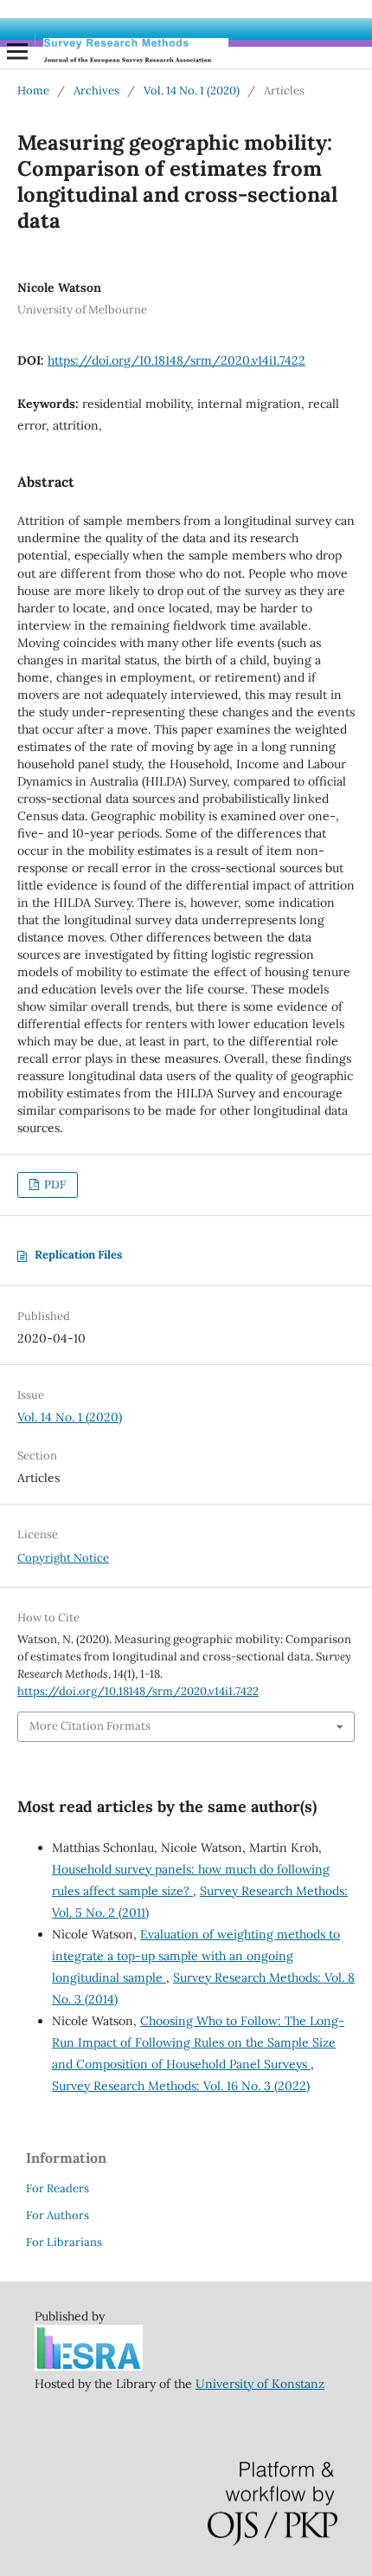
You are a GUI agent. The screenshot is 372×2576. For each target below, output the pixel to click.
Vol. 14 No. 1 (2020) (192, 91)
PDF (54, 1184)
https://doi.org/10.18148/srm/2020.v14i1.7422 (176, 360)
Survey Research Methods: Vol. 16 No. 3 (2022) (181, 2086)
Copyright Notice (63, 1558)
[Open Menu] (17, 51)
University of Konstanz (260, 2384)
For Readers (58, 2188)
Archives (96, 91)
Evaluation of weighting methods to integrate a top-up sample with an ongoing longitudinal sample (196, 1956)
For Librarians (64, 2242)
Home (33, 91)
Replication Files (78, 1255)
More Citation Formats (90, 1726)
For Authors (58, 2215)
